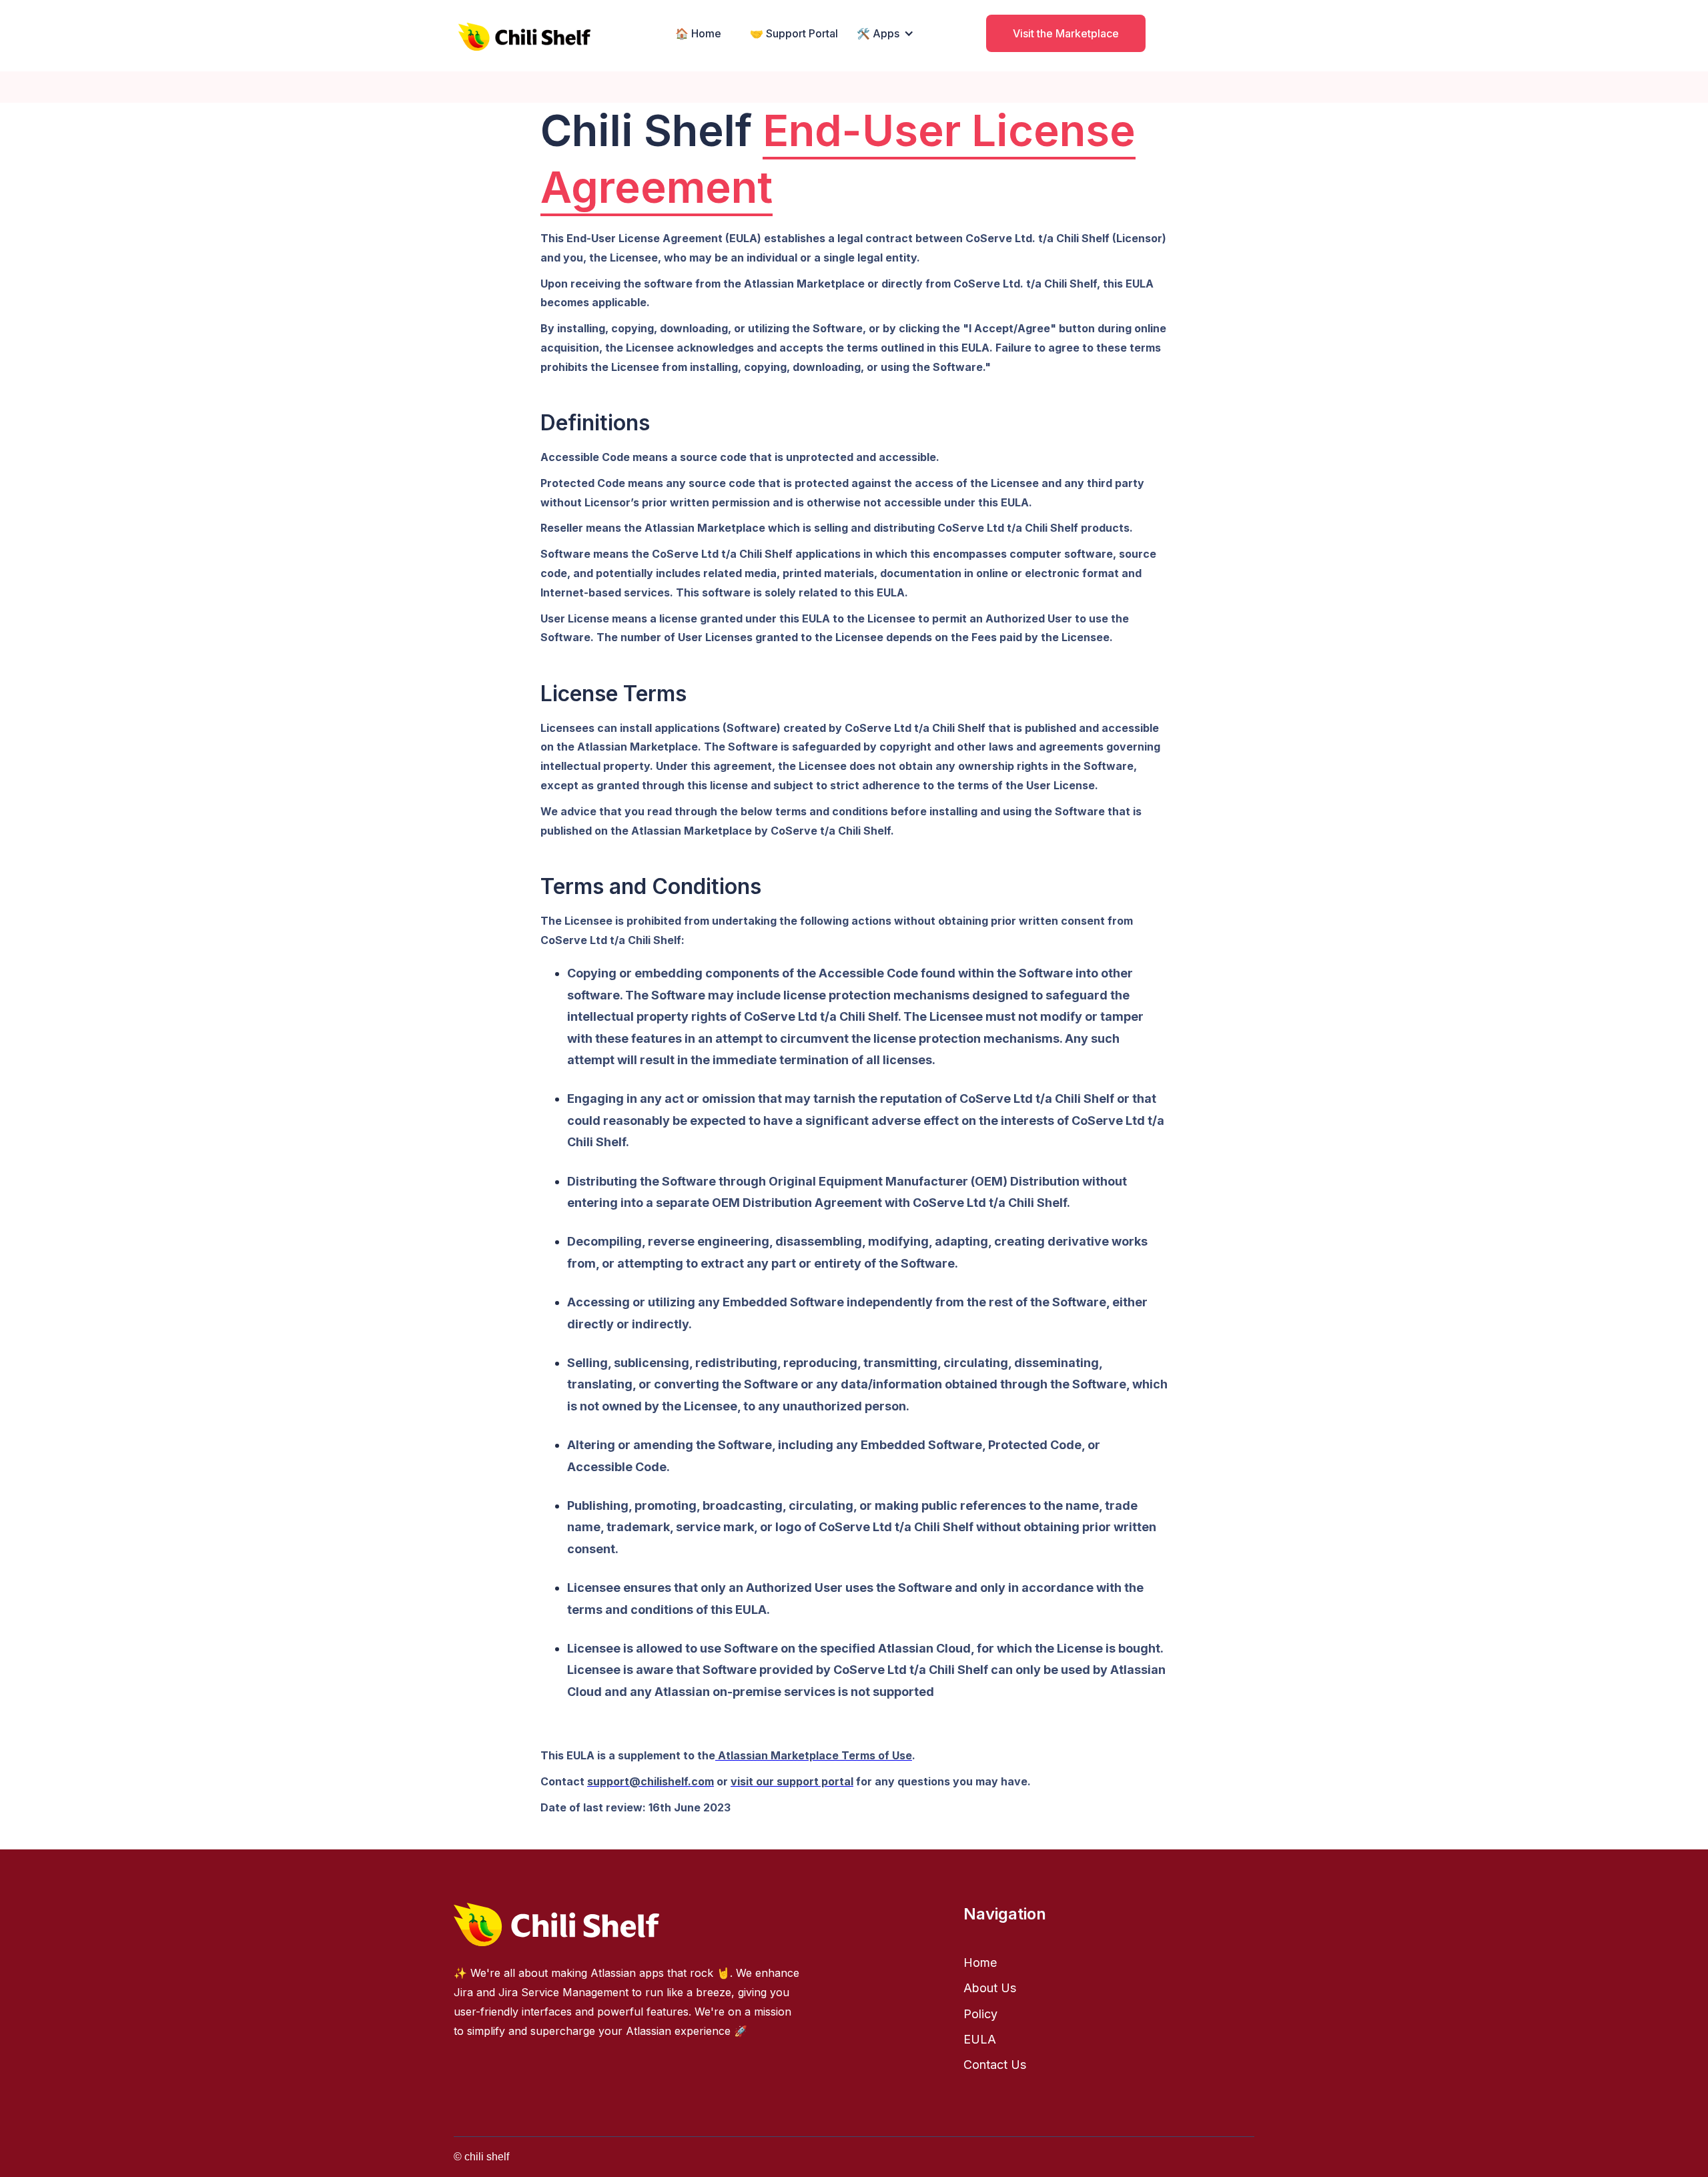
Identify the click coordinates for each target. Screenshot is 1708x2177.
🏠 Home (698, 33)
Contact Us (995, 2065)
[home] (524, 33)
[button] (884, 33)
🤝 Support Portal (794, 33)
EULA (980, 2039)
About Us (990, 1988)
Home (980, 1963)
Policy (980, 2014)
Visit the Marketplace (1066, 33)
